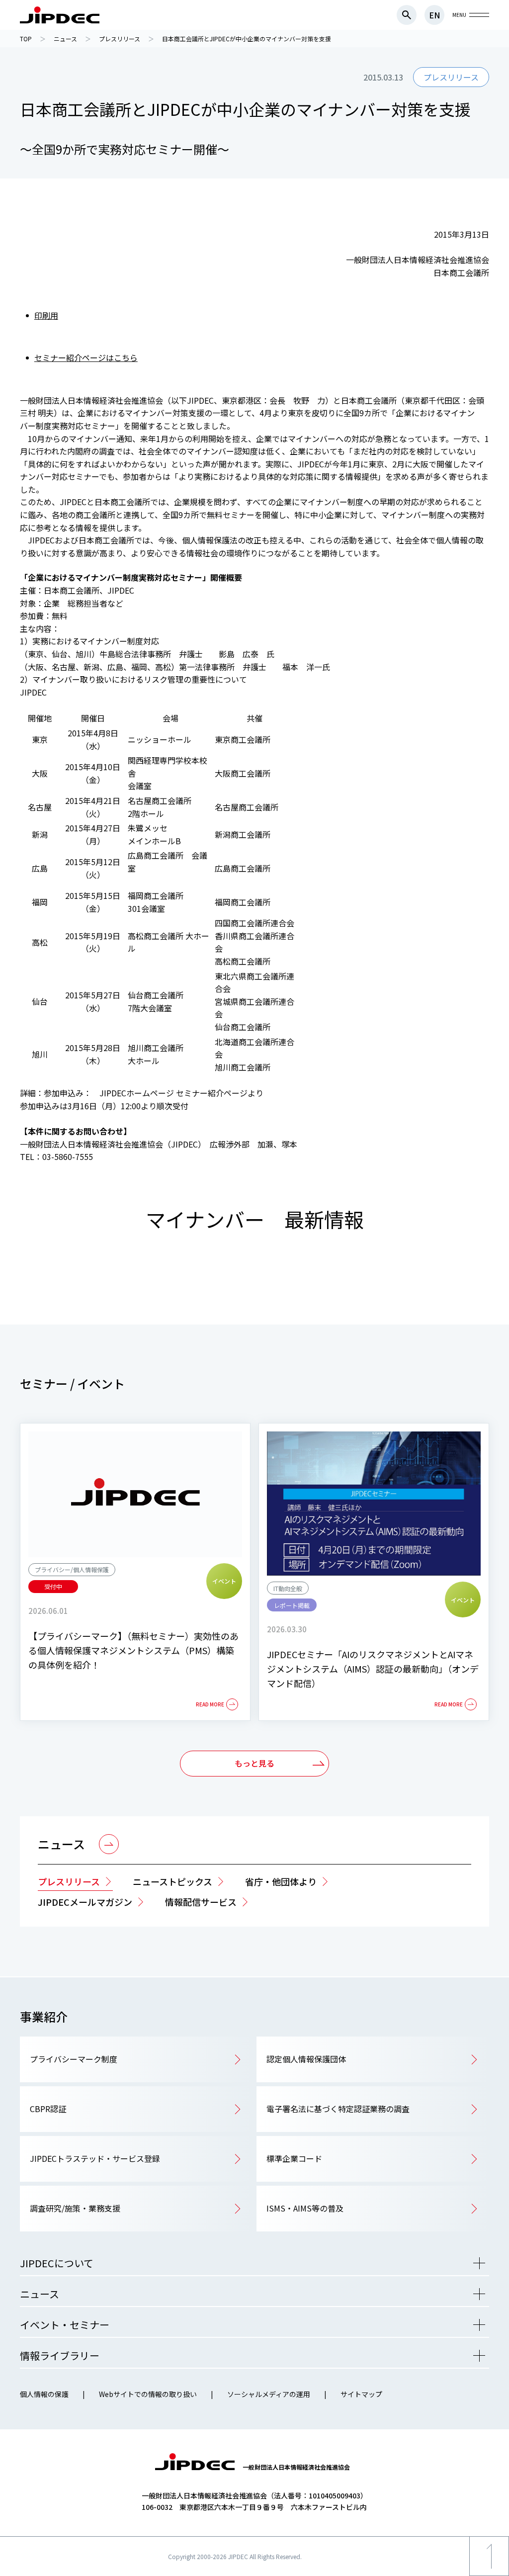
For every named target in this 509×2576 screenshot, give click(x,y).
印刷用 (46, 315)
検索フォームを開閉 (407, 15)
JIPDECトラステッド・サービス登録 (95, 2158)
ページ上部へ (489, 2576)
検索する (479, 539)
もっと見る (254, 1763)
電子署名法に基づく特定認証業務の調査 (338, 2109)
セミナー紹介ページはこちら (86, 357)
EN (434, 15)
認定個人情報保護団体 (306, 2059)
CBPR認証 (48, 2109)
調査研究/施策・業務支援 (75, 2208)
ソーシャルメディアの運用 (269, 2394)
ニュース (61, 1844)
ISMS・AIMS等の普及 (305, 2208)
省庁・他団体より (281, 1881)
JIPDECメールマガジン (85, 1902)
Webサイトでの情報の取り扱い (148, 2394)
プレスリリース (69, 1881)
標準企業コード (294, 2158)
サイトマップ (361, 2394)
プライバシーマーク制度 (74, 2059)
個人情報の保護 (44, 2394)
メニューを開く (479, 2263)
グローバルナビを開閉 (479, 15)
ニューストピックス (172, 1881)
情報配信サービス (201, 1902)
